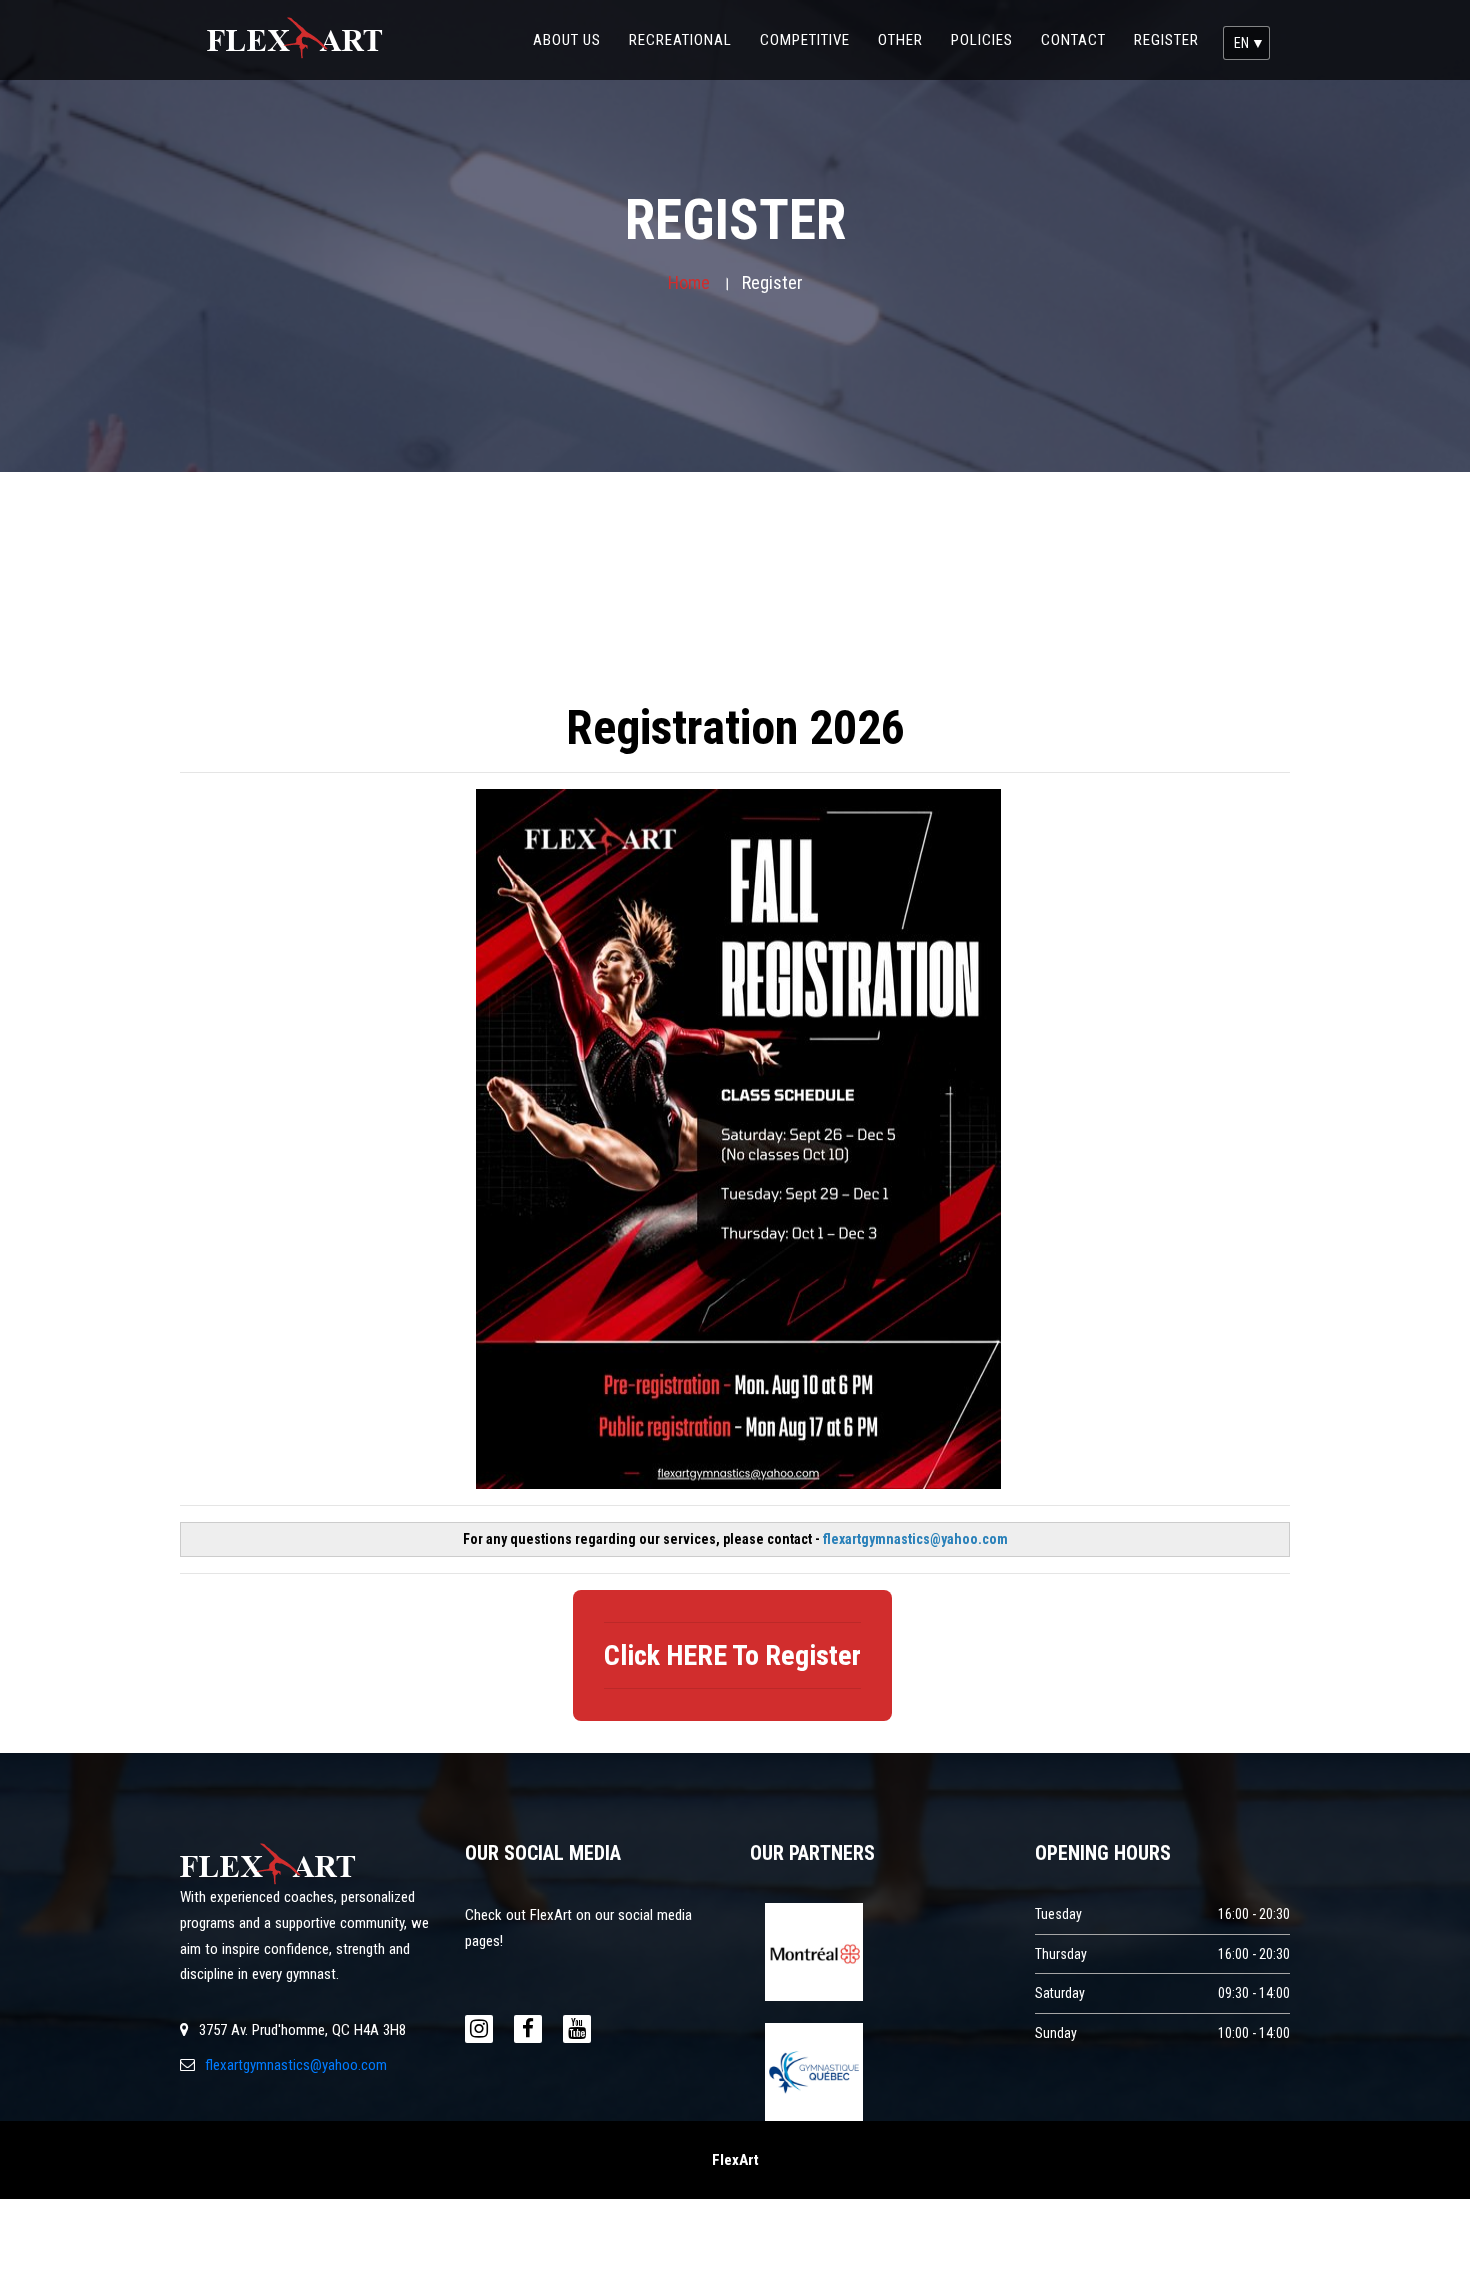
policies (989, 39)
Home (689, 282)
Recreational (687, 39)
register (1166, 40)
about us (574, 39)
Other (907, 39)
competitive (812, 39)
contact (1080, 39)
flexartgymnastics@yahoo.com (296, 2065)
